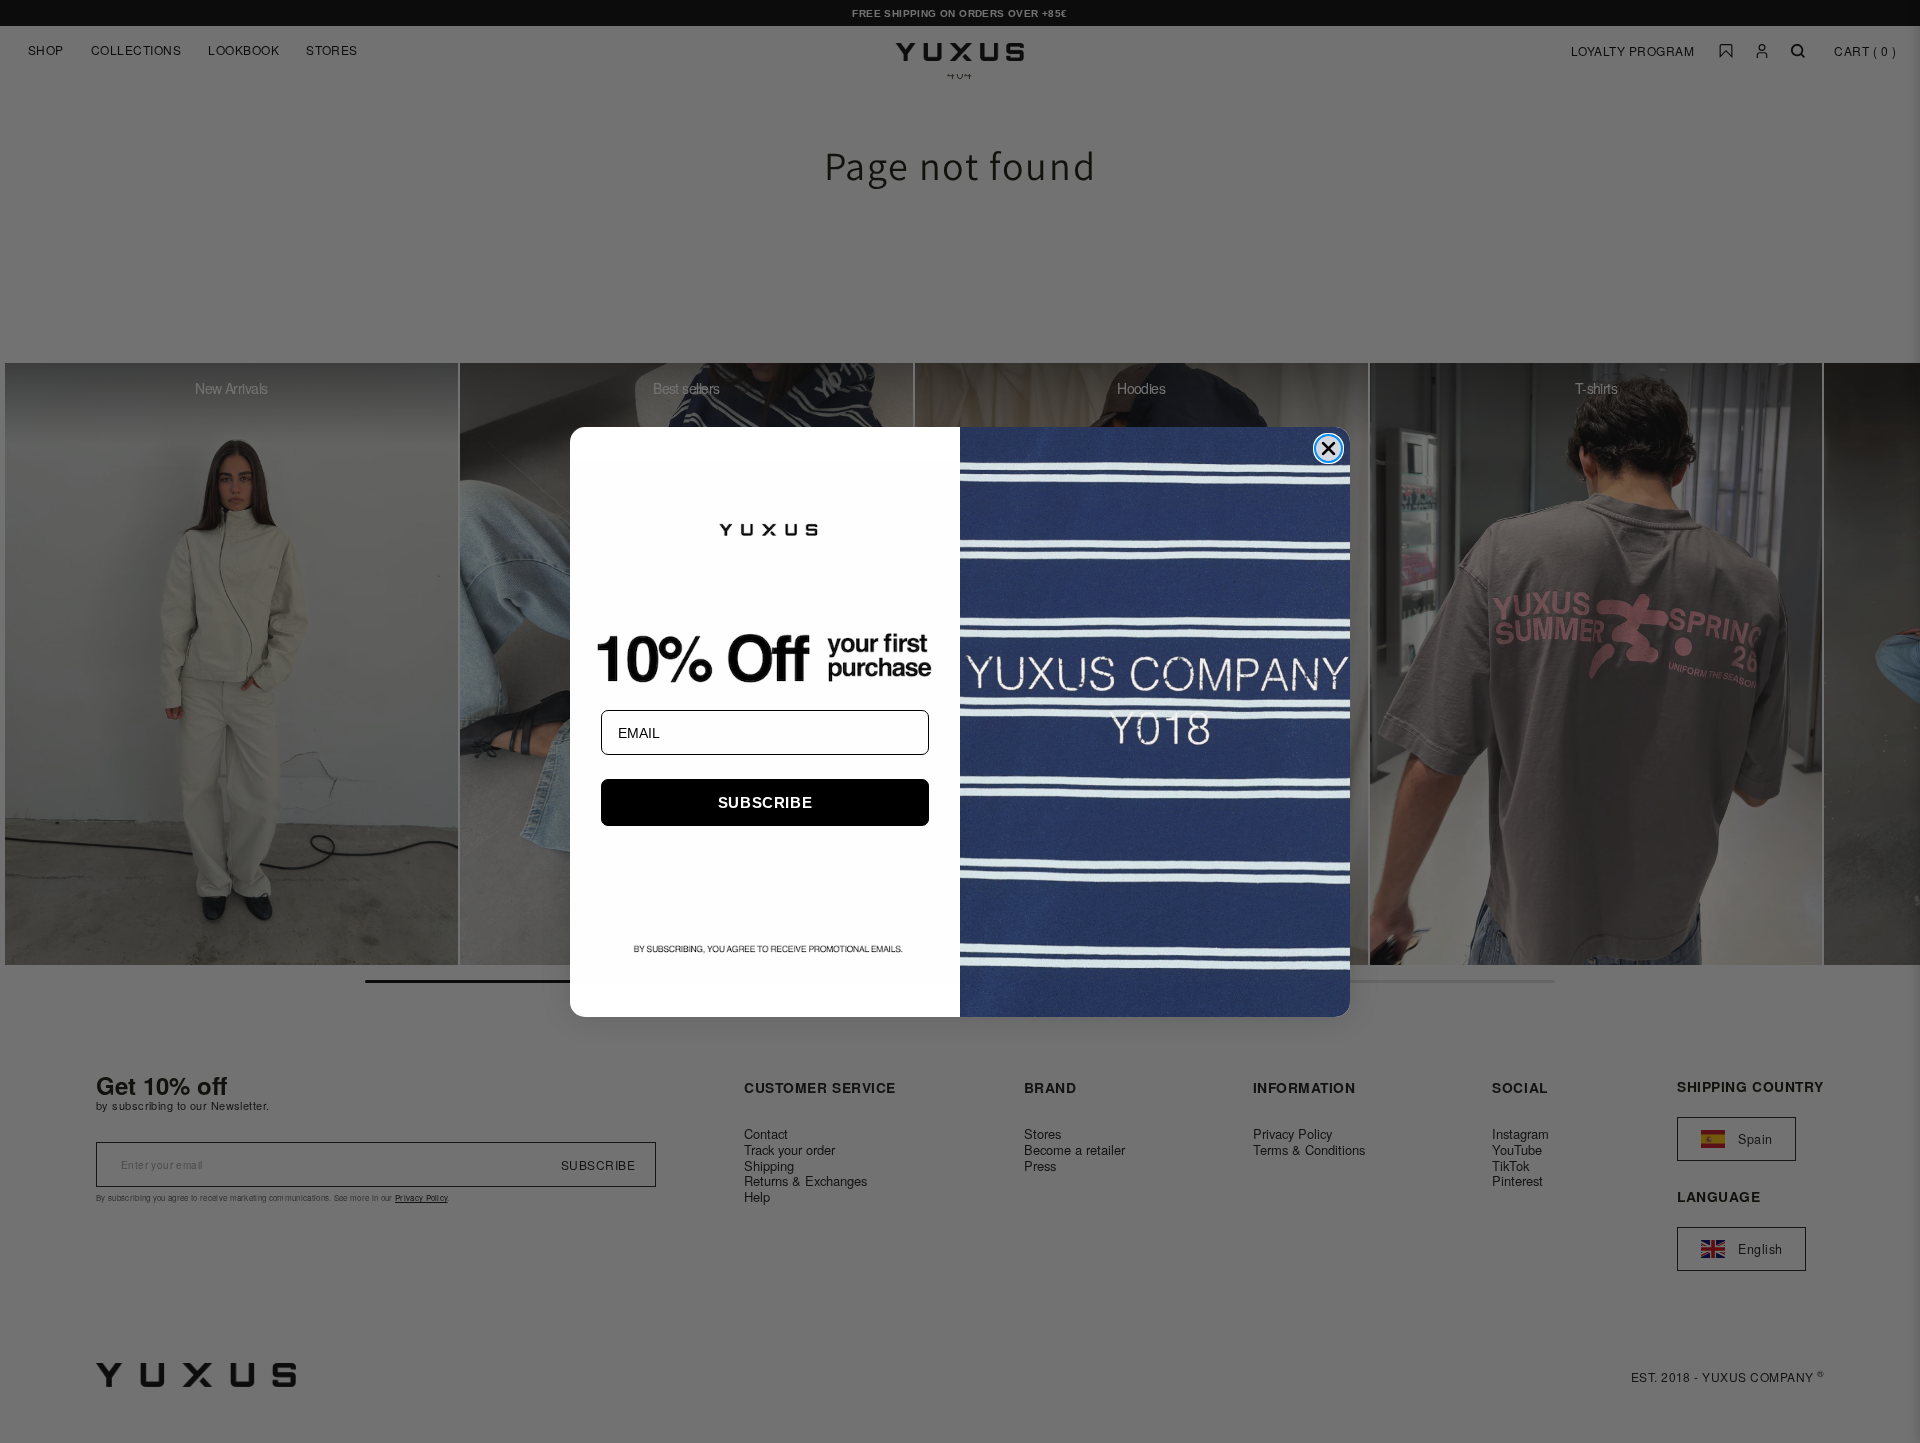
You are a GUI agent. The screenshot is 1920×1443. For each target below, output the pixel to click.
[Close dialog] (1328, 448)
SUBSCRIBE (765, 802)
